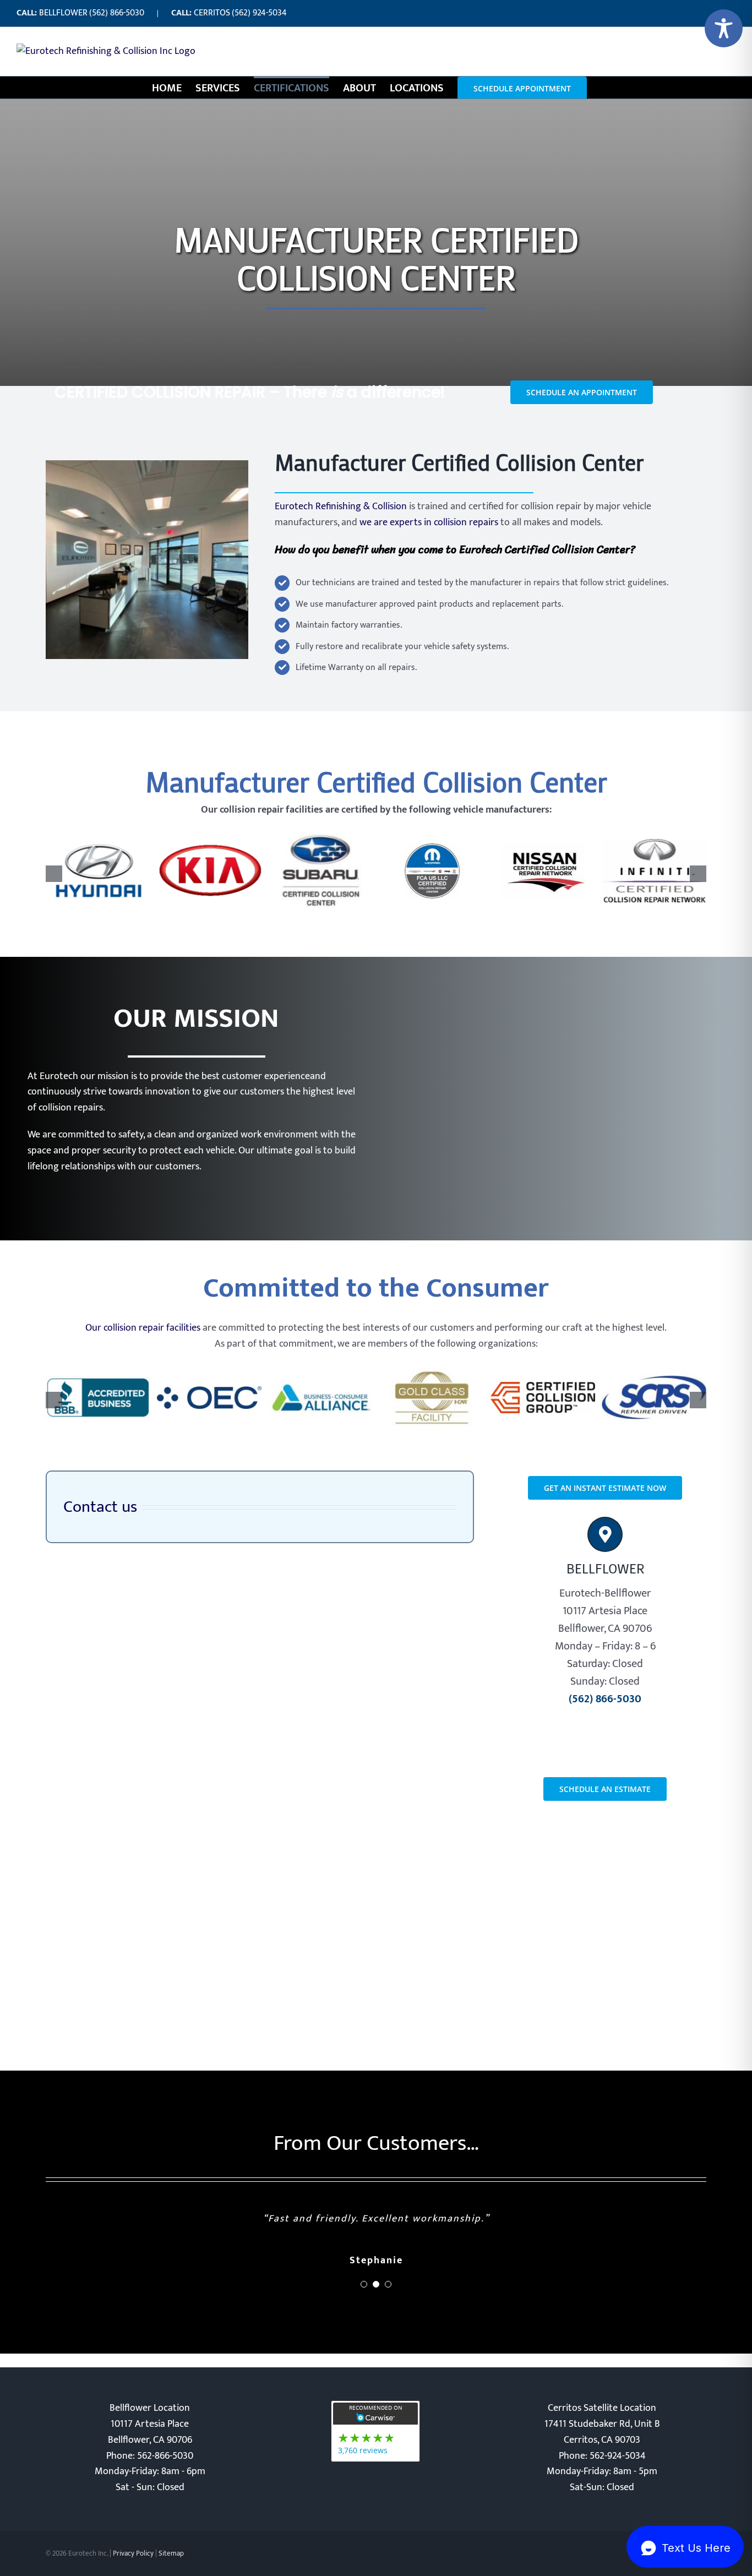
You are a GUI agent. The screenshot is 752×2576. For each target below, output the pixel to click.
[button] (54, 874)
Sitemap (171, 2553)
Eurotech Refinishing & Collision (341, 507)
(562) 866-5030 (117, 13)
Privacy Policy (133, 2553)
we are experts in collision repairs (429, 522)
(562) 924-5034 (259, 13)
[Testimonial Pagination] (364, 2284)
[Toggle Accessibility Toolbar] (724, 28)
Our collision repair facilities (143, 1328)
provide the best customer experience (230, 1076)
